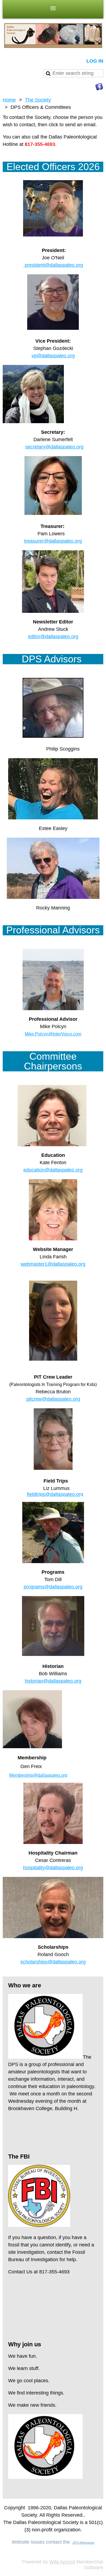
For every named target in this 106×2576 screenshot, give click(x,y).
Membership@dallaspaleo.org (38, 1775)
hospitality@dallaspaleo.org (53, 1868)
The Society (38, 100)
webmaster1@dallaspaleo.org (53, 1264)
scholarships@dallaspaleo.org (53, 1962)
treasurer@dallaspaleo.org (53, 541)
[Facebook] (99, 87)
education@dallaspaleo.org (53, 1170)
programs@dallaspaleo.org (53, 1587)
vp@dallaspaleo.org (53, 356)
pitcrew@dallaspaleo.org (53, 1399)
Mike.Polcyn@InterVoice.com (53, 1034)
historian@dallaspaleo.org (53, 1681)
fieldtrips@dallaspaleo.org (55, 1494)
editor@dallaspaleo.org (53, 637)
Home (9, 100)
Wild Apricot (62, 2562)
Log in (95, 61)
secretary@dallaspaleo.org (54, 447)
